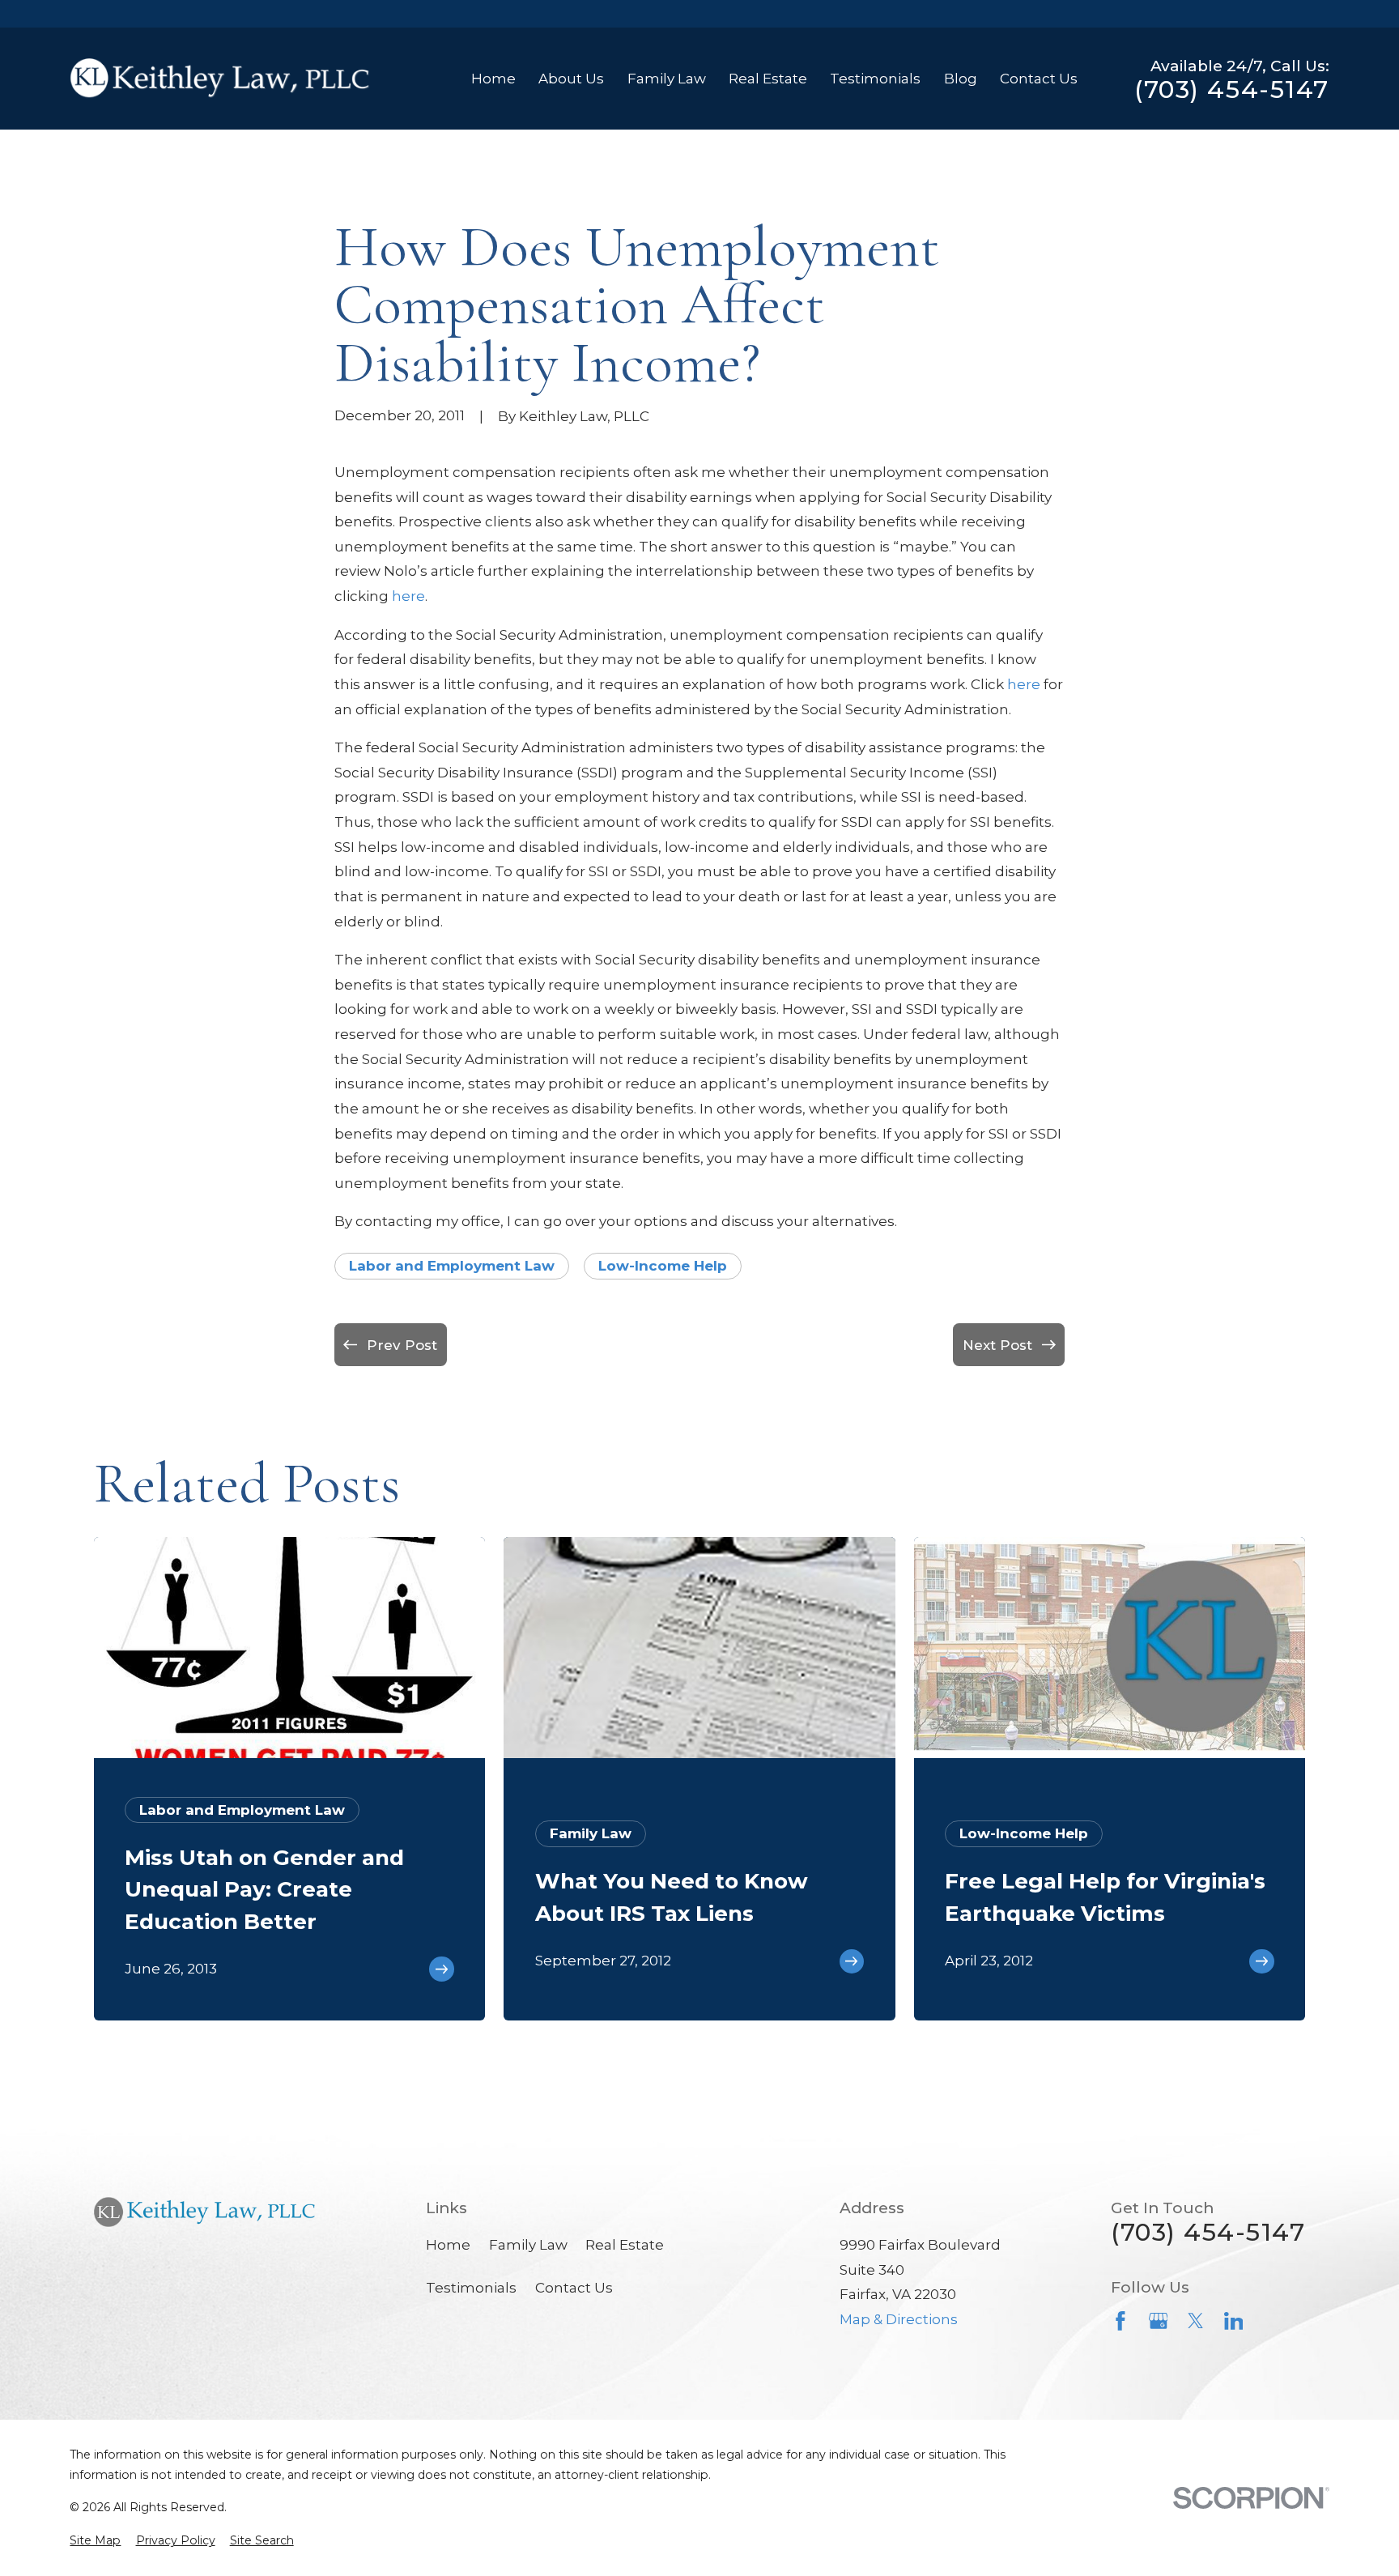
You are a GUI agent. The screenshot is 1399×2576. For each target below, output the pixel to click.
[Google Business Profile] (1159, 2321)
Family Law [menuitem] (667, 79)
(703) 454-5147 (1231, 90)
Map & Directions (899, 2319)
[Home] (220, 79)
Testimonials (471, 2288)
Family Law (528, 2245)
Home (448, 2245)
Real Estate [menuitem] (768, 79)
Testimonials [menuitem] (875, 79)
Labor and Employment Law (452, 1266)
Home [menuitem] (493, 79)
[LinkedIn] (1234, 2321)
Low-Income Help (663, 1266)
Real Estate (625, 2245)
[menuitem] (95, 2541)
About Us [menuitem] (571, 79)
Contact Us (574, 2288)
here (408, 596)
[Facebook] (1120, 2321)
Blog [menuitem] (961, 79)
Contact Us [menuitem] (1039, 79)
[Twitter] (1196, 2321)
